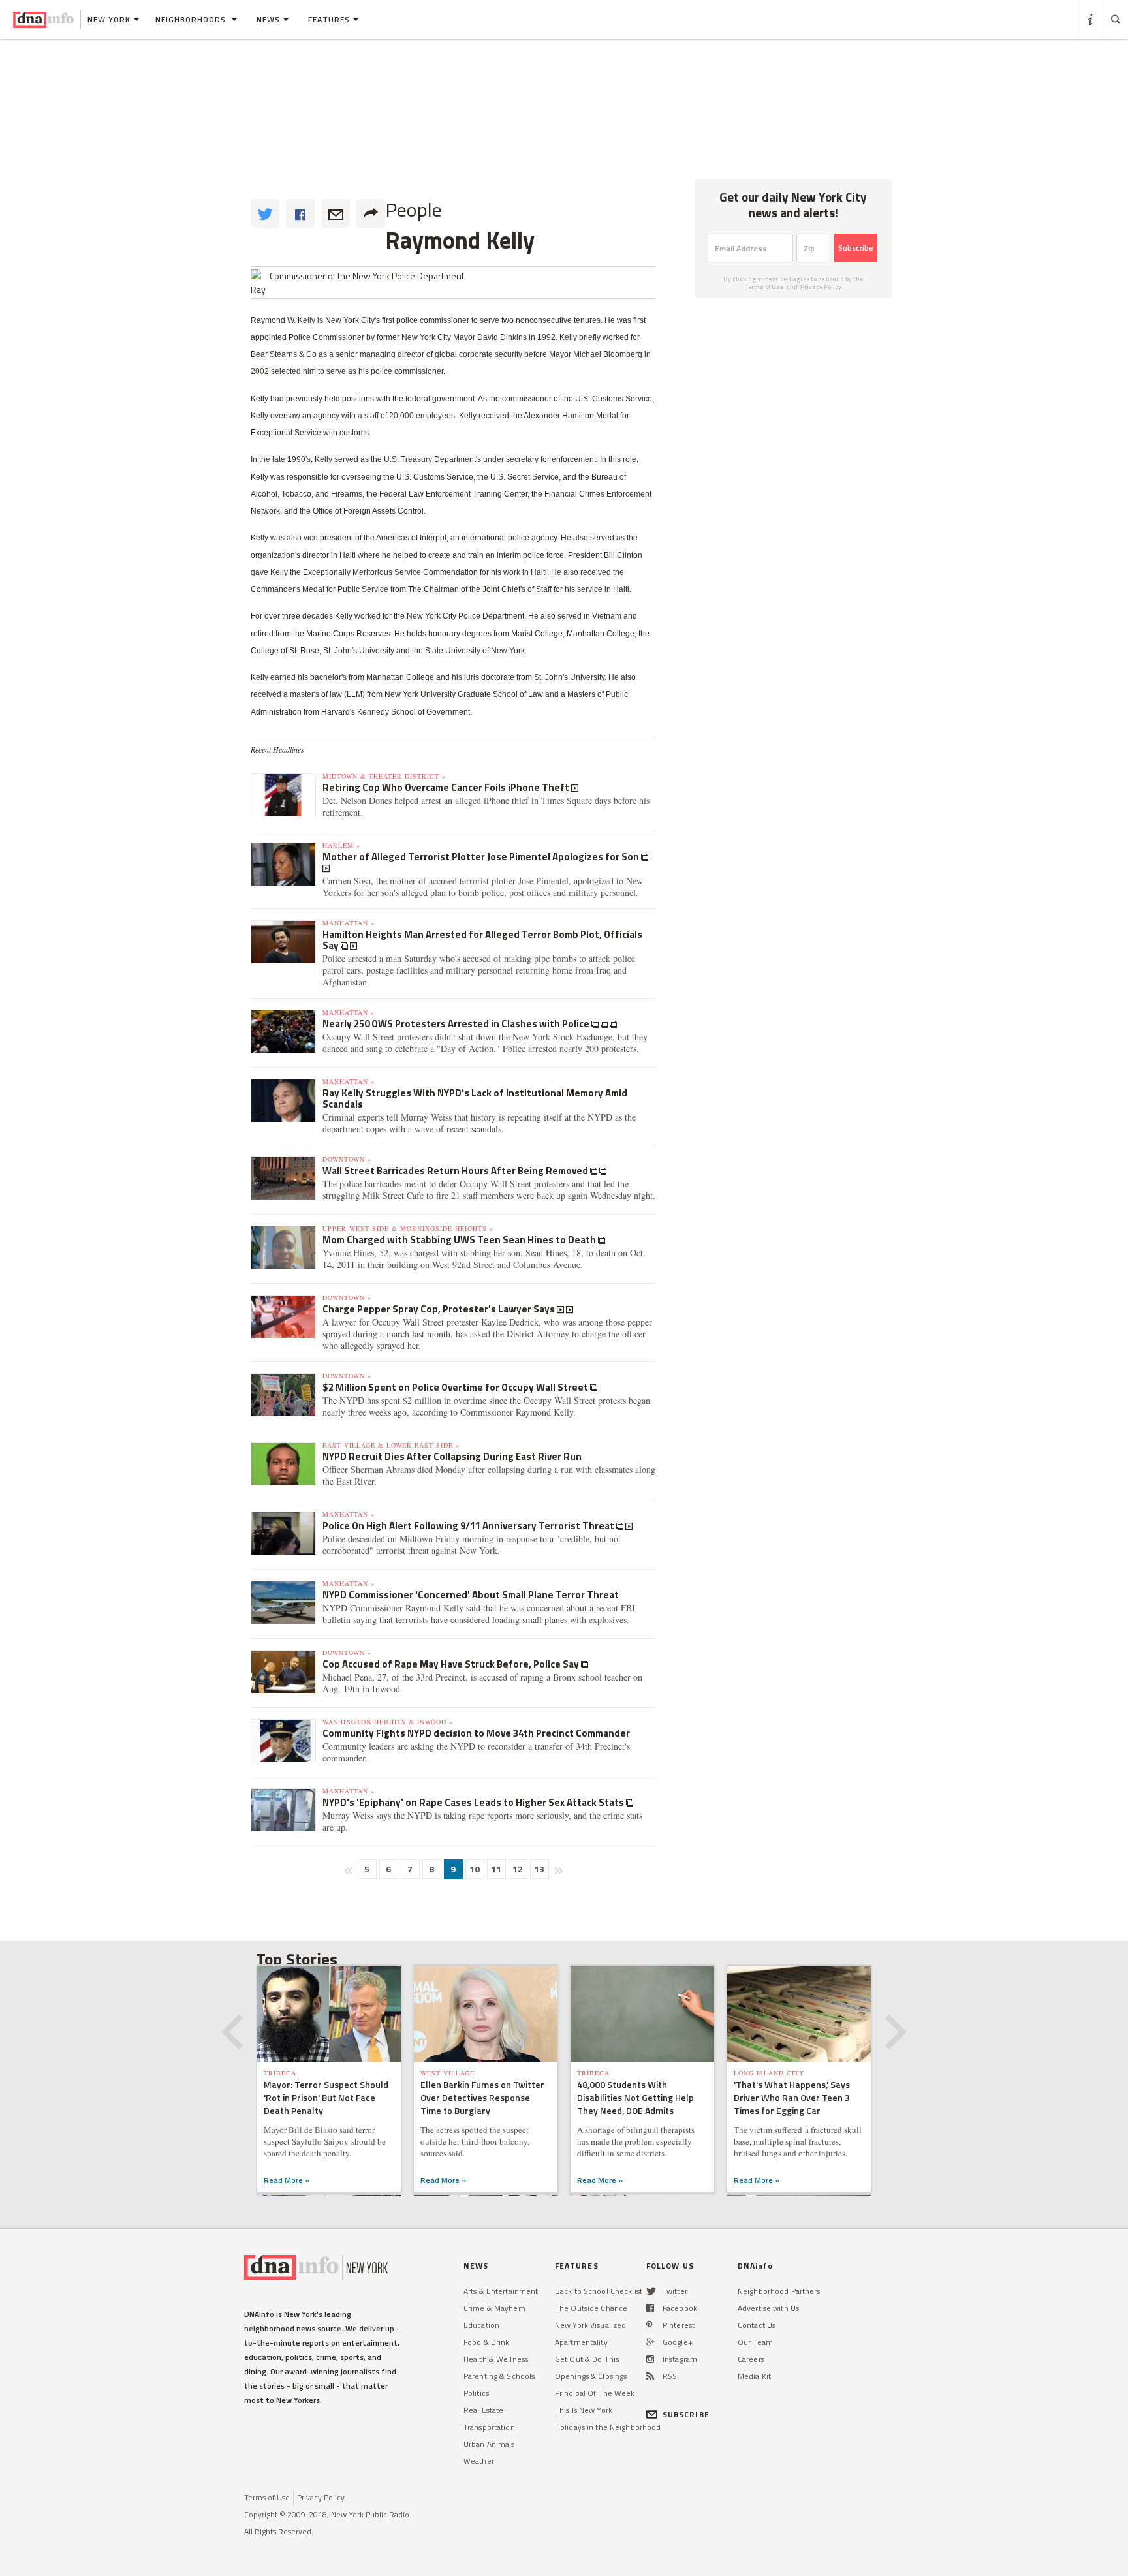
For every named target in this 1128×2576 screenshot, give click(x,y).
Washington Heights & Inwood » (388, 1722)
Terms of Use (764, 287)
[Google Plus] (650, 2342)
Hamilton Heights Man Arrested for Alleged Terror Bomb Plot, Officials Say (482, 940)
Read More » (287, 2180)
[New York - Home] (43, 20)
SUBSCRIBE (686, 2414)
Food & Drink (486, 2342)
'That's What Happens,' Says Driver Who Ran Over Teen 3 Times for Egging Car (792, 2097)
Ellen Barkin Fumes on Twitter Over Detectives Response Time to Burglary (482, 2097)
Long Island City (769, 2073)
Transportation (489, 2427)
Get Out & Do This (587, 2359)
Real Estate (483, 2410)
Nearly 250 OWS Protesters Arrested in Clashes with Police (457, 1024)
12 (518, 1869)
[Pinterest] (649, 2325)
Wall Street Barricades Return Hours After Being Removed (456, 1171)
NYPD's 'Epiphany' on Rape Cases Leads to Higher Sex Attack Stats (474, 1802)
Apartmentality (581, 2342)
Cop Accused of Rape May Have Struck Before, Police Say (452, 1664)
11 (496, 1869)
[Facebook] (650, 2308)
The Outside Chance (591, 2308)
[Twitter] (651, 2291)
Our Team (755, 2342)
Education (481, 2325)
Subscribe (856, 248)
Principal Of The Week (595, 2393)
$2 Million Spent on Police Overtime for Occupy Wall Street (456, 1387)
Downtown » (347, 1159)
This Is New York (584, 2410)
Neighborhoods (192, 19)
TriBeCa (280, 2073)
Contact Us (757, 2325)
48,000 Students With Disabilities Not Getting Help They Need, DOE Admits (635, 2097)
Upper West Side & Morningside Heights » (408, 1228)
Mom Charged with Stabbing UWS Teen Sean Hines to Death (460, 1240)
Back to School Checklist (599, 2291)
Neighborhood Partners (779, 2291)
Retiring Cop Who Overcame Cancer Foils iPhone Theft (447, 787)
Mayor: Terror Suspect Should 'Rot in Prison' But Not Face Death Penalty (326, 2097)
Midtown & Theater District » (384, 776)
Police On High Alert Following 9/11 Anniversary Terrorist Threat (469, 1526)
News (268, 19)
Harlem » (341, 845)
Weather (479, 2461)
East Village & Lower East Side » (391, 1445)
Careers (751, 2359)
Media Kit (754, 2376)
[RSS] (650, 2376)
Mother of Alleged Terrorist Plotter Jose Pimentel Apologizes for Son (482, 857)
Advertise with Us (768, 2308)
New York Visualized (590, 2325)
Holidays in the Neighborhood (608, 2427)
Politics (476, 2393)
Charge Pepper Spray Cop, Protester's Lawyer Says (440, 1309)
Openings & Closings (591, 2376)
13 (539, 1869)
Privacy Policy (821, 287)
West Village (447, 2073)
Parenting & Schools (499, 2376)
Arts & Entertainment (501, 2291)
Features (329, 19)
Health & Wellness (496, 2359)
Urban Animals (489, 2444)
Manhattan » (349, 923)
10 (475, 1869)
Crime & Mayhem (494, 2308)
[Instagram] (650, 2359)
